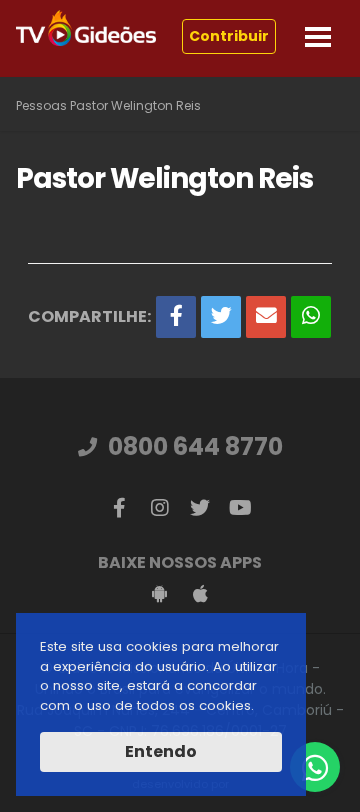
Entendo (161, 751)
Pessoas (41, 105)
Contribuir (229, 36)
